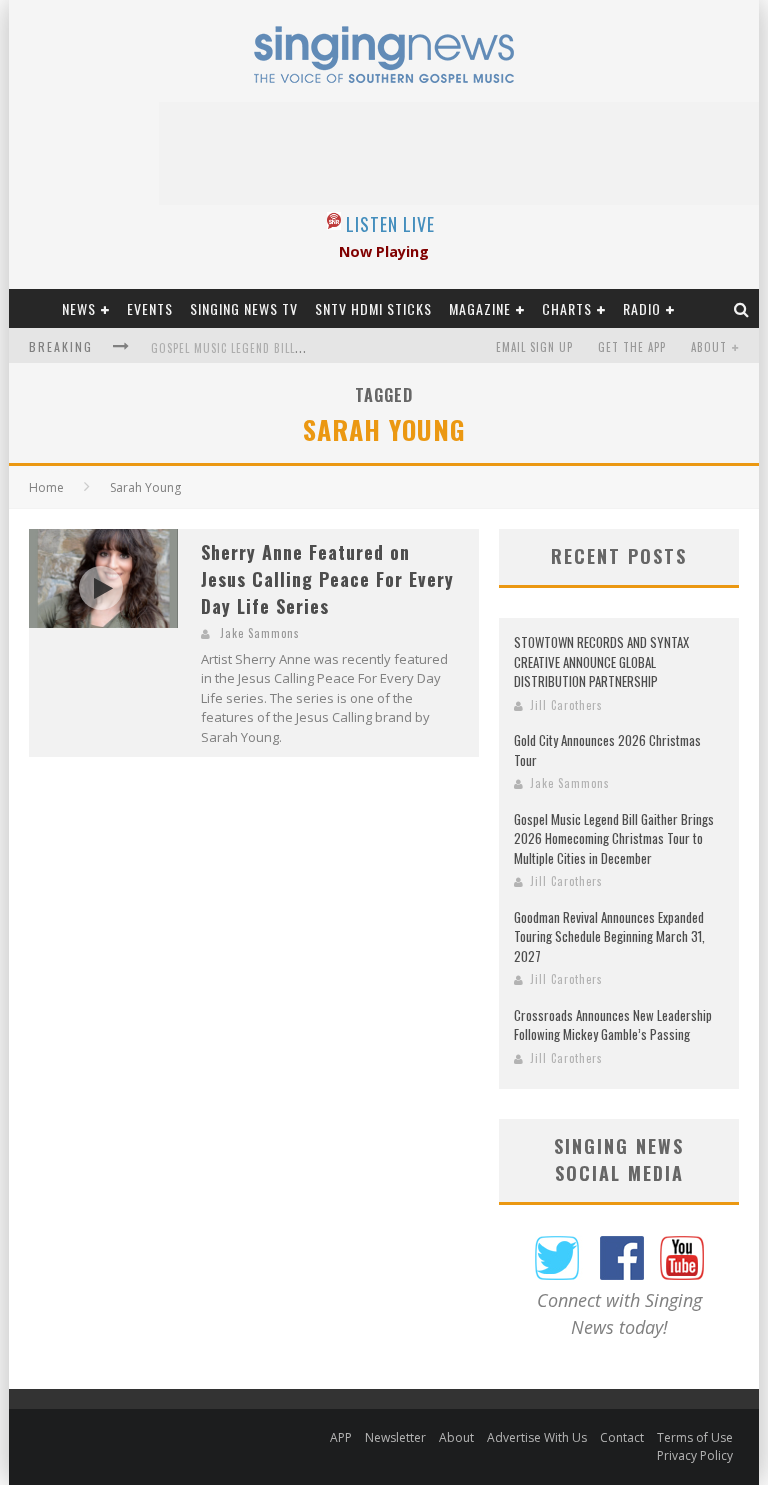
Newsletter (395, 1437)
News (79, 308)
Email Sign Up (534, 347)
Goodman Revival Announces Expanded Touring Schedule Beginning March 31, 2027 (609, 936)
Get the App (632, 347)
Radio (642, 308)
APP (341, 1437)
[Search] (742, 308)
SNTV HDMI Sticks (373, 308)
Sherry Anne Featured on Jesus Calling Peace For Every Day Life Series (327, 579)
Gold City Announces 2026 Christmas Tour (607, 750)
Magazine (480, 308)
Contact (622, 1437)
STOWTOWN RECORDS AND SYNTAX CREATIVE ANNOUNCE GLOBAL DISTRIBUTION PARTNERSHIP (601, 661)
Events (150, 308)
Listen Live (390, 224)
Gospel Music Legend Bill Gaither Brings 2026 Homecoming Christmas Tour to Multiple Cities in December (614, 838)
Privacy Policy (695, 1455)
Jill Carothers (566, 705)
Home (46, 487)
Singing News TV (244, 308)
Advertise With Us (537, 1437)
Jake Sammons (260, 633)
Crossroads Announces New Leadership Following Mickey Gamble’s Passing (613, 1025)
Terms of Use (695, 1437)
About (709, 347)
